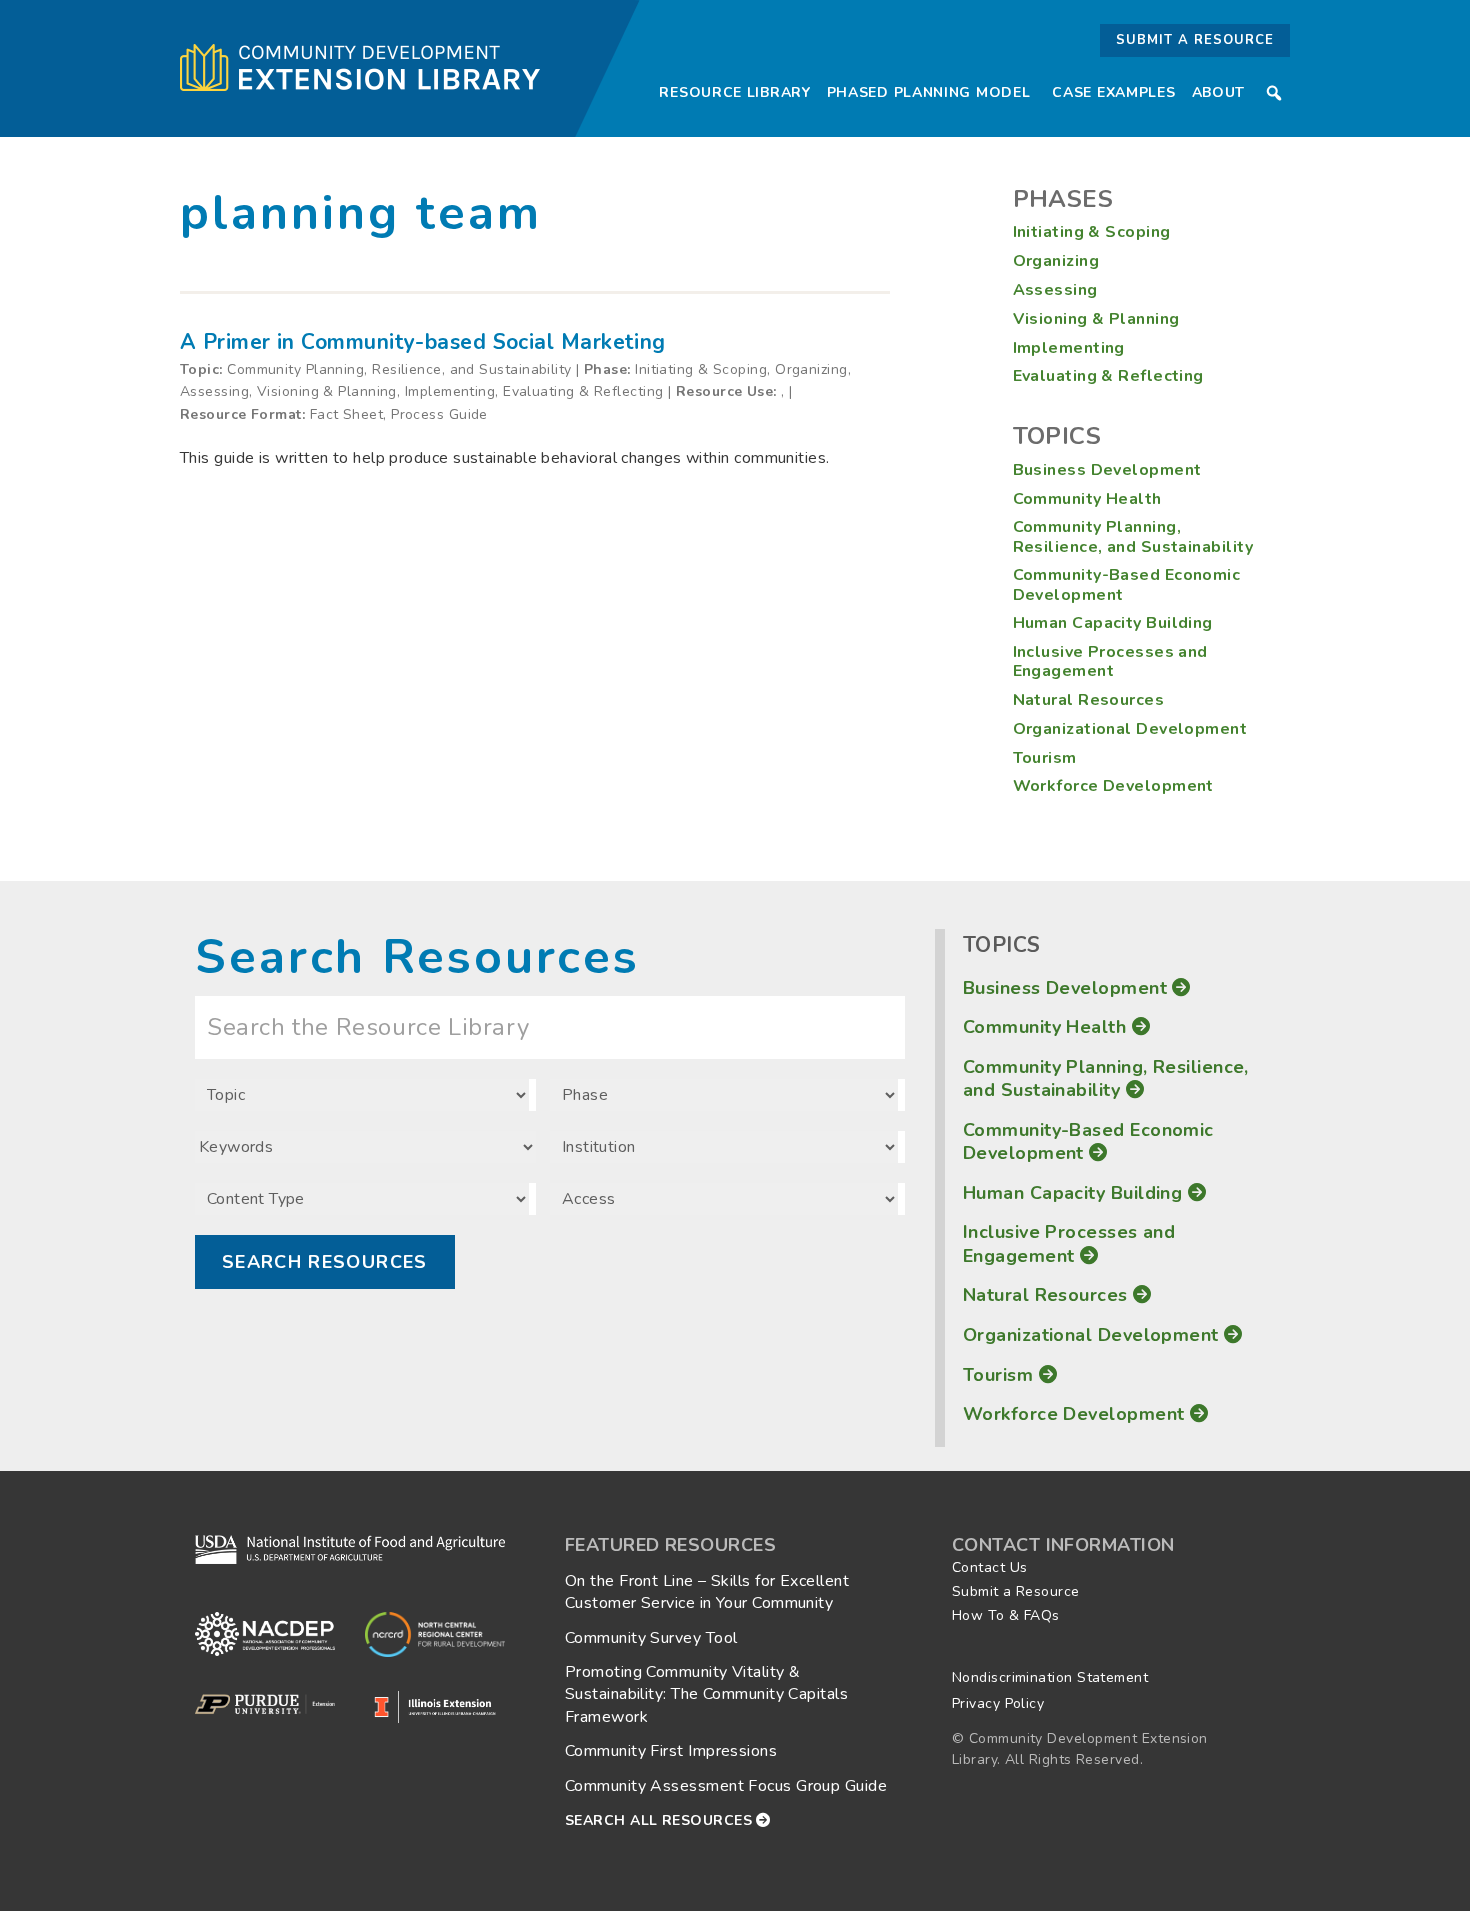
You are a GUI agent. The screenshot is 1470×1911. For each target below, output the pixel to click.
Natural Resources (1089, 700)
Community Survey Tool (651, 1638)
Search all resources (660, 1820)
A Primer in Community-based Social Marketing (423, 342)
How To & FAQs (1006, 1615)
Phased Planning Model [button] (929, 92)
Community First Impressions (671, 1751)
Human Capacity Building (1113, 623)
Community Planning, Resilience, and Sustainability (1133, 536)
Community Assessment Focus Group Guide (726, 1786)
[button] (1274, 93)
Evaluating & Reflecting (1108, 376)
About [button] (1219, 92)
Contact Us (990, 1567)
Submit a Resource (1195, 40)
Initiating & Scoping (1092, 232)
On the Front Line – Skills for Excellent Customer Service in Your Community (707, 1592)
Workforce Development (1113, 786)
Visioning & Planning (1096, 319)
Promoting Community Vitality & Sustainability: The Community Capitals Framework (706, 1694)
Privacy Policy (998, 1703)
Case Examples (1113, 92)
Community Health (1087, 499)
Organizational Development (1130, 729)
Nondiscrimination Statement (1050, 1677)
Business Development (1107, 470)
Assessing (1055, 290)
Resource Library (734, 92)
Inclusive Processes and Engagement (1110, 661)
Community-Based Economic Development (1127, 584)
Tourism (1045, 758)
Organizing (1056, 261)
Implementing (1069, 348)
